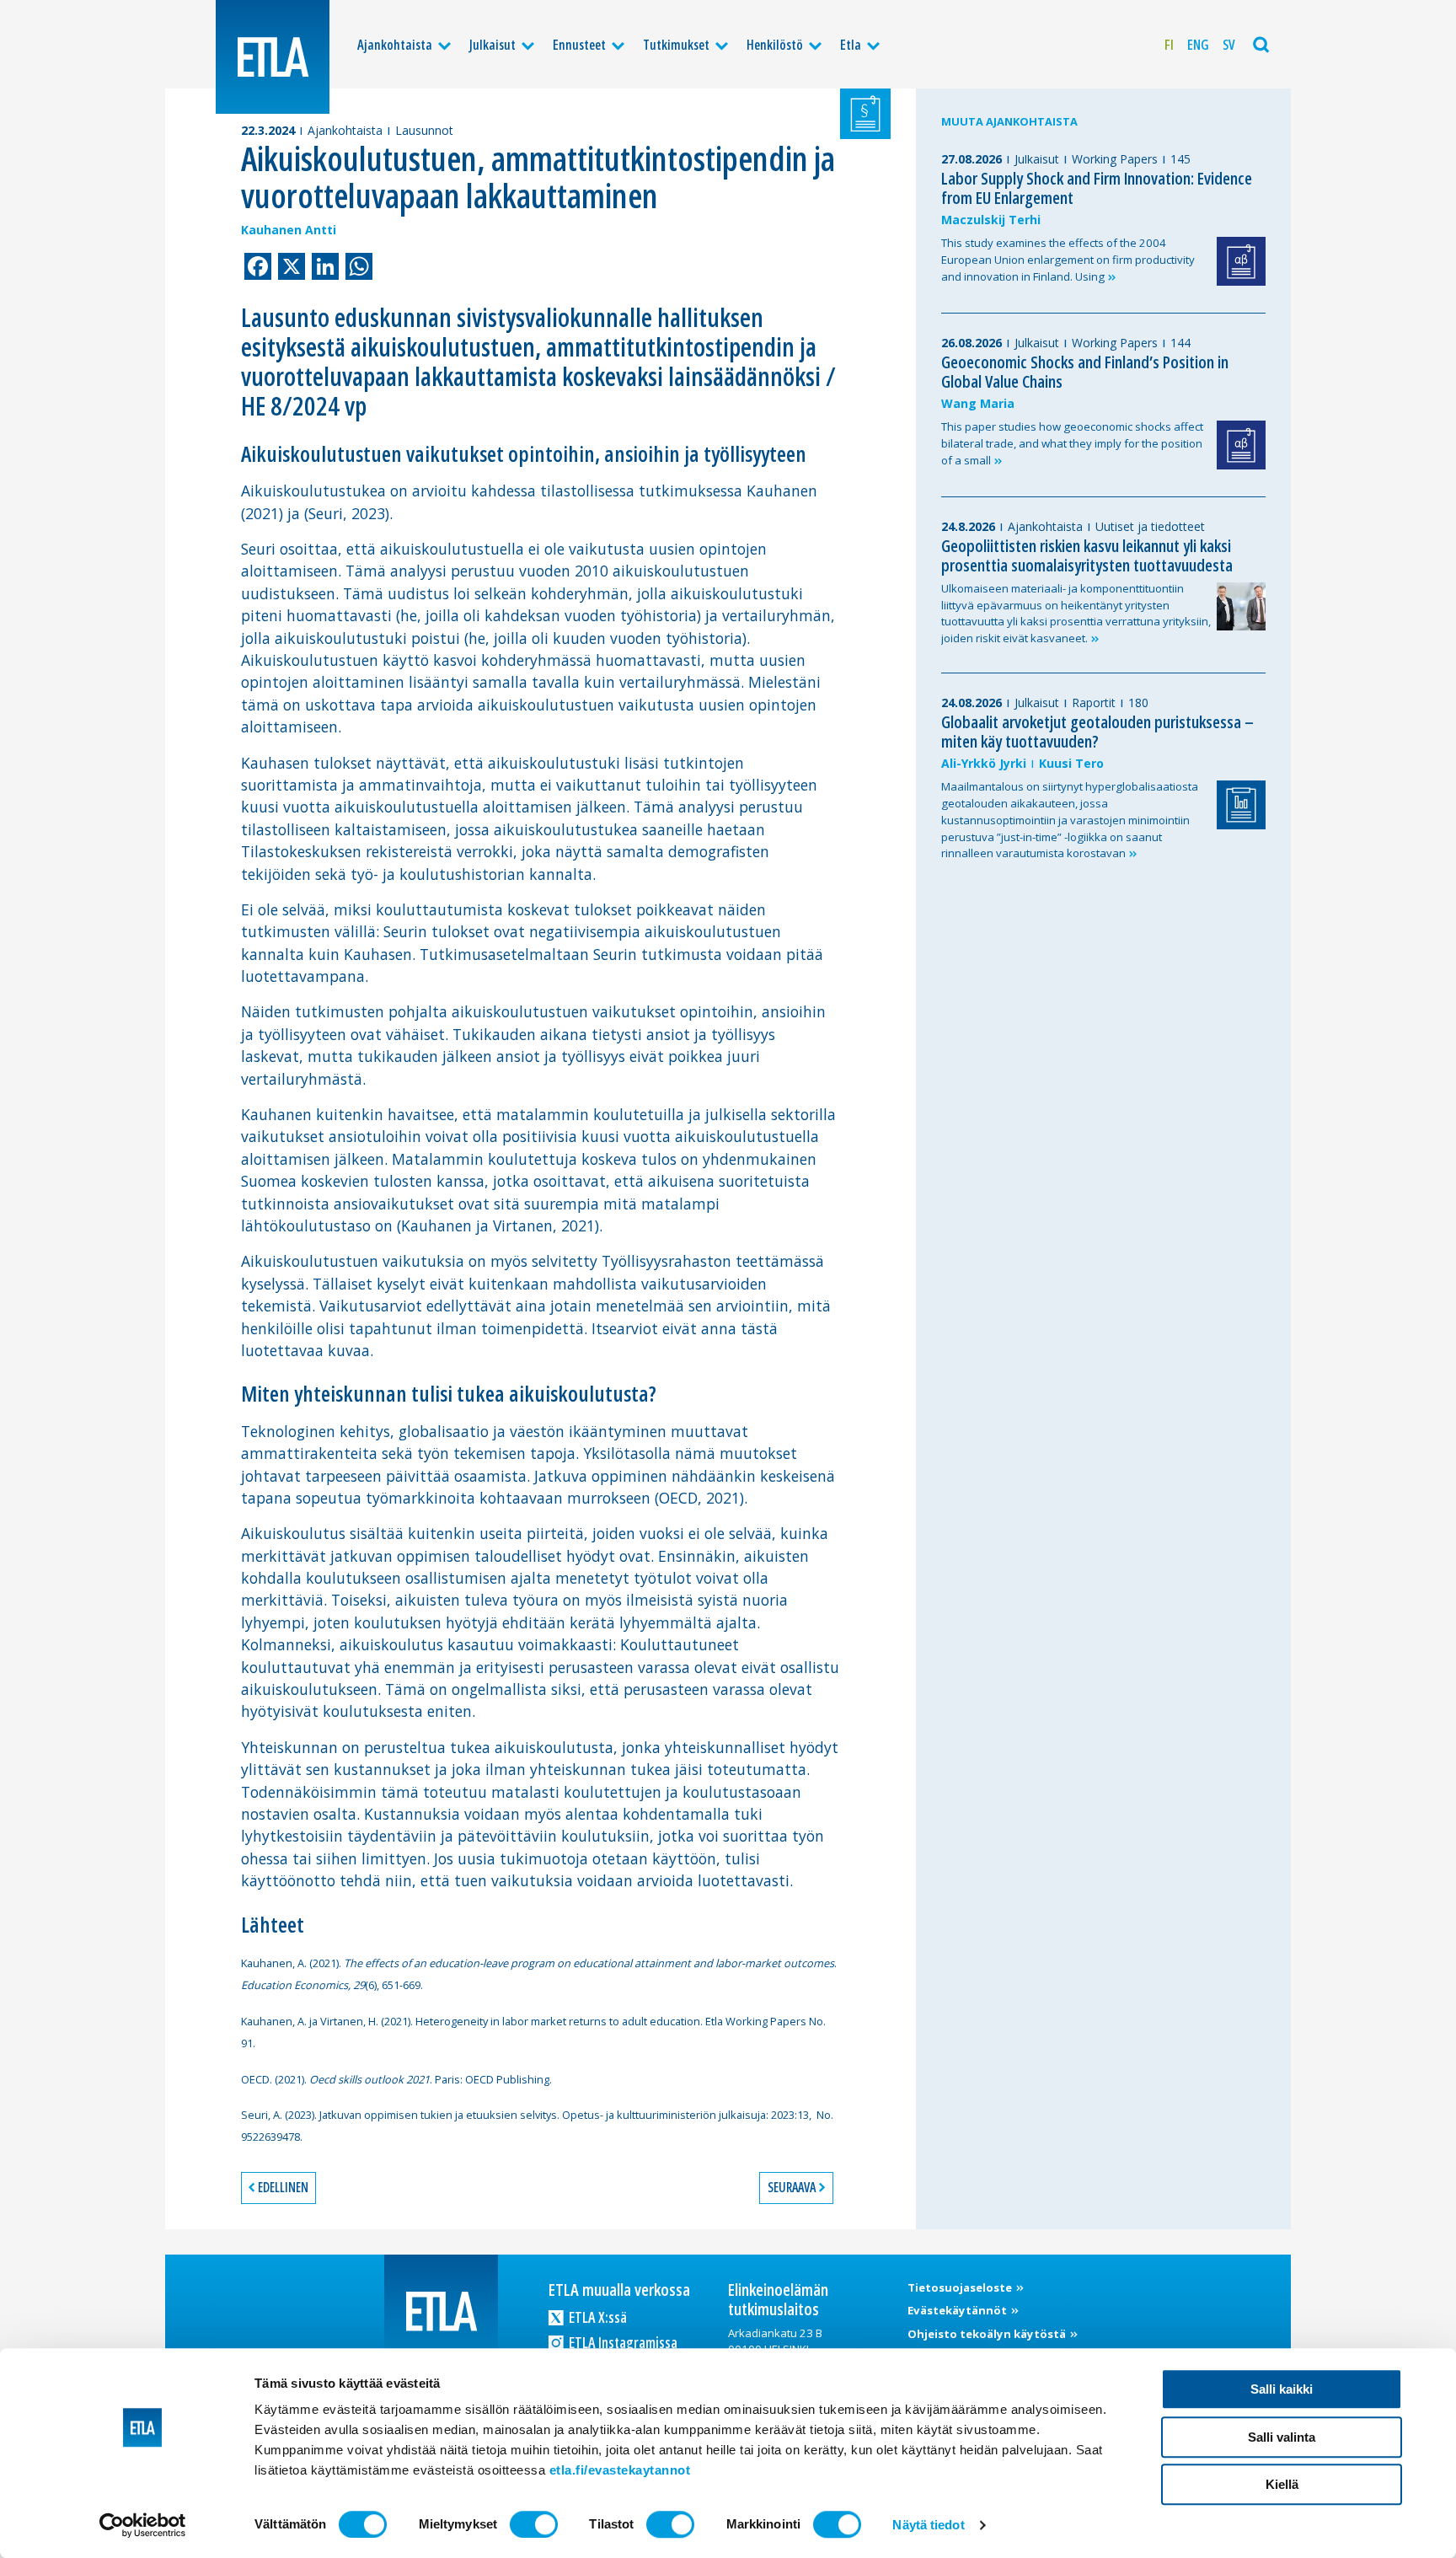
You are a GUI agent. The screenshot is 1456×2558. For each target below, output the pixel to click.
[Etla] (273, 57)
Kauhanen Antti (289, 230)
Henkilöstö (775, 45)
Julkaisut (492, 45)
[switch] (534, 2524)
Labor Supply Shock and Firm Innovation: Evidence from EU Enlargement (1097, 188)
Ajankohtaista (395, 45)
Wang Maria (978, 403)
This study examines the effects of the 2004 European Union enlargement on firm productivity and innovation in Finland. (1068, 260)
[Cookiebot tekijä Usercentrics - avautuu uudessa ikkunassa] (143, 2525)
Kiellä (1282, 2484)
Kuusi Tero (1071, 763)
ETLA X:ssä (597, 2317)
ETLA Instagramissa (622, 2342)
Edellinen (283, 2187)
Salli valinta (1282, 2437)
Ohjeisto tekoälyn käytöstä (988, 2334)
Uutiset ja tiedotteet (1150, 526)
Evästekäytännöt (958, 2310)
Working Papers (1115, 159)
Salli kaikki (1282, 2389)
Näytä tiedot (928, 2525)
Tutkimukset (676, 45)
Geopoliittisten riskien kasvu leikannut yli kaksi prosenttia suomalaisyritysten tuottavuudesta (1087, 555)
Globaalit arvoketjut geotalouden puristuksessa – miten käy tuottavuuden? (1097, 732)
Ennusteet (579, 45)
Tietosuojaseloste (961, 2287)
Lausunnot (424, 130)
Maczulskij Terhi (991, 220)
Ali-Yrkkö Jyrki (984, 763)
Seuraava (792, 2187)
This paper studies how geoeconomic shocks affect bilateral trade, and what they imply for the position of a (1072, 443)
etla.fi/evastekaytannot (620, 2470)
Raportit (1094, 703)
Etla (851, 45)
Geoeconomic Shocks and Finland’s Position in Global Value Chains (1085, 372)
